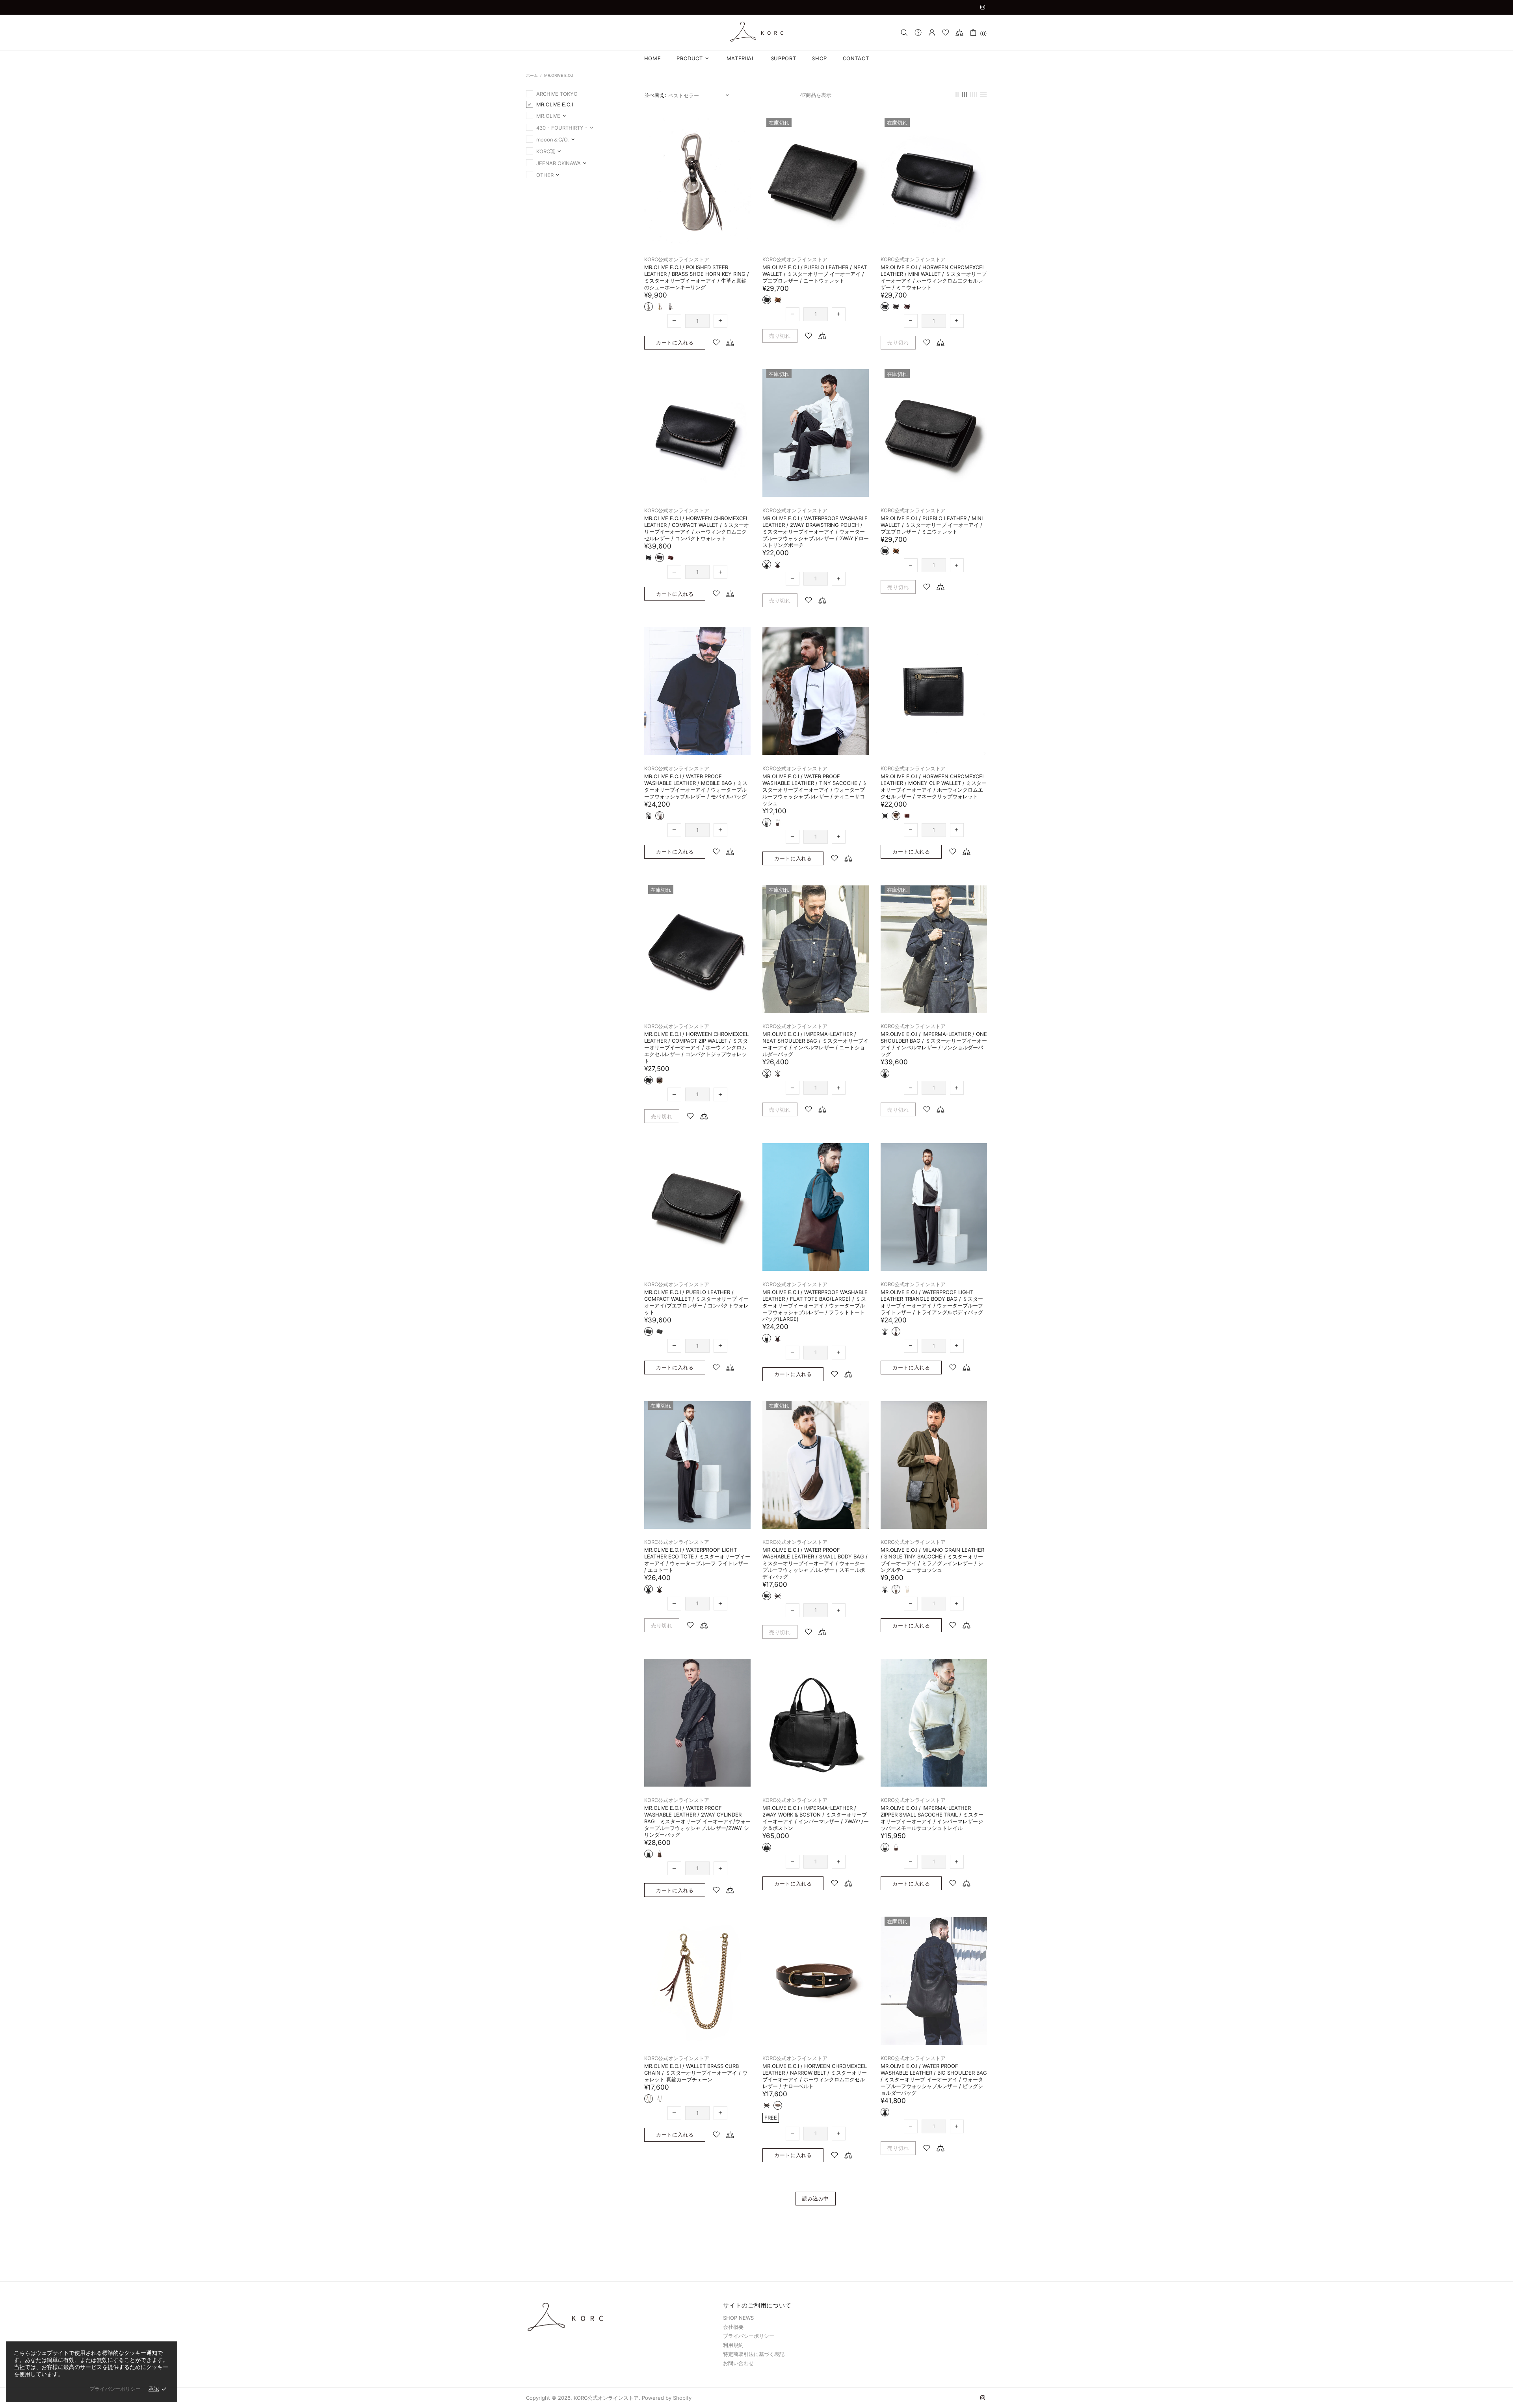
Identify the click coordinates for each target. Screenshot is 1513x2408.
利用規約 (733, 2345)
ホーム (532, 75)
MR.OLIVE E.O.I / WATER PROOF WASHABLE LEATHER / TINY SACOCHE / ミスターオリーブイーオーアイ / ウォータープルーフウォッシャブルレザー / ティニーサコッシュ (815, 790)
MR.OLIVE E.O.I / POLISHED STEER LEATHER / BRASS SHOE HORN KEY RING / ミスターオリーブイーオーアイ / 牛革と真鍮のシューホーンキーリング (697, 277)
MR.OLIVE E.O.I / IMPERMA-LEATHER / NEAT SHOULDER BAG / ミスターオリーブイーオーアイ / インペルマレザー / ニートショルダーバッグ (815, 1044)
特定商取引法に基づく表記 (754, 2354)
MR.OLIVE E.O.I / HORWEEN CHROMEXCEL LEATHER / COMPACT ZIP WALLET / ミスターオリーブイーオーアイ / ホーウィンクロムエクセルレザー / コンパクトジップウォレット (696, 1047)
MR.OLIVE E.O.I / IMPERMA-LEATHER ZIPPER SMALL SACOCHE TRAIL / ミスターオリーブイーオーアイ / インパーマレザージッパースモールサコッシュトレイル (932, 1818)
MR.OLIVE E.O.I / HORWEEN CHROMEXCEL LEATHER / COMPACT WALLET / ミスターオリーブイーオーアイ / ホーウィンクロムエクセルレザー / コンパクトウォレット (697, 528)
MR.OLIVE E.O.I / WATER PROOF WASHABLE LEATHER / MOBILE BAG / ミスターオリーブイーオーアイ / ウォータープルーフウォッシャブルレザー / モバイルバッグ (696, 786)
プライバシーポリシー (749, 2336)
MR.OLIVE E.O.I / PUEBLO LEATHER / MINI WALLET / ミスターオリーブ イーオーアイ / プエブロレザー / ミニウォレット (932, 525)
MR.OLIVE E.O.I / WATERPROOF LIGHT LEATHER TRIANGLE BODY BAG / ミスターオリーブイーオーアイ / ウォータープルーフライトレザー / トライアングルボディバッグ (932, 1302)
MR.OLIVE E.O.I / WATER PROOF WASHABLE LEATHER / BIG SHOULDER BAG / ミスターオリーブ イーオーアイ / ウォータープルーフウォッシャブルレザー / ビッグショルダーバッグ (934, 2079)
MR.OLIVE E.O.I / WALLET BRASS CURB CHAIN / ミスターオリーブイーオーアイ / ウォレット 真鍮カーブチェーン (696, 2073)
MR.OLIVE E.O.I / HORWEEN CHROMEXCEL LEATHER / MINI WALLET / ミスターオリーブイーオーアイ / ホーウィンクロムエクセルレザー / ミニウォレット (934, 277)
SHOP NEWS (738, 2318)
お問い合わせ (738, 2363)
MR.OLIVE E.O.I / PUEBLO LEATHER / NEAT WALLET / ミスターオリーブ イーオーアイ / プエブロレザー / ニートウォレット (815, 274)
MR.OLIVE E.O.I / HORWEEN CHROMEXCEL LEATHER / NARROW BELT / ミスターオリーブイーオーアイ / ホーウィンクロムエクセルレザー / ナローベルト (815, 2076)
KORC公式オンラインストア (756, 32)
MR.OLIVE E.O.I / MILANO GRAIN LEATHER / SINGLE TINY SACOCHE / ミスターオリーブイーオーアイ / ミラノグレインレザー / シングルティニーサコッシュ (932, 1560)
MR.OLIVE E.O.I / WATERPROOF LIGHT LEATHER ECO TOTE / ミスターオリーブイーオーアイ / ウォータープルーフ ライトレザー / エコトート (697, 1560)
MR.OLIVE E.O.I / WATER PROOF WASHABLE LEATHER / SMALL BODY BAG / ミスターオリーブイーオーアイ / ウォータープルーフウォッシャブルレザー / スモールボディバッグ (815, 1563)
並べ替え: (655, 95)
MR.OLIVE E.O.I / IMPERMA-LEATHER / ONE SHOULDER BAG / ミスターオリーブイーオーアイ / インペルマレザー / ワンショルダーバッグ (934, 1044)
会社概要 (733, 2327)
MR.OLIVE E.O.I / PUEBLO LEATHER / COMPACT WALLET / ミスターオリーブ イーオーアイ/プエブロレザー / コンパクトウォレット (696, 1302)
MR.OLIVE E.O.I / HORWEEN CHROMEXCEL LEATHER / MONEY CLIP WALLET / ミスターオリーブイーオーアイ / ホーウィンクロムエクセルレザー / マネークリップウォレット (934, 786)
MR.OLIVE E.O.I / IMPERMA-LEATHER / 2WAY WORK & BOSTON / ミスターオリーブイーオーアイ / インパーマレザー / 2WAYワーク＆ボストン (816, 1818)
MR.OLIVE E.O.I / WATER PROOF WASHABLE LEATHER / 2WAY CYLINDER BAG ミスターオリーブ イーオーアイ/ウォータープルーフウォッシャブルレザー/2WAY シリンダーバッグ (697, 1821)
